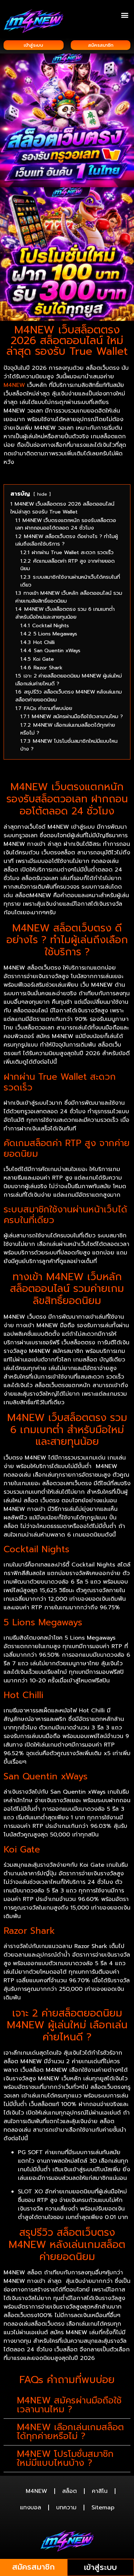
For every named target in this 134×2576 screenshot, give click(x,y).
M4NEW (14, 385)
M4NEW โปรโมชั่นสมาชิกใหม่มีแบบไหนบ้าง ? (65, 2459)
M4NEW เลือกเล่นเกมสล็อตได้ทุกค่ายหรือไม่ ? (70, 2432)
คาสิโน (100, 2491)
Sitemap (103, 2508)
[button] (125, 15)
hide (42, 494)
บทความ (66, 2508)
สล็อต (70, 2491)
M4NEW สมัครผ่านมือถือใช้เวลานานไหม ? (69, 2405)
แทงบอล (31, 2508)
